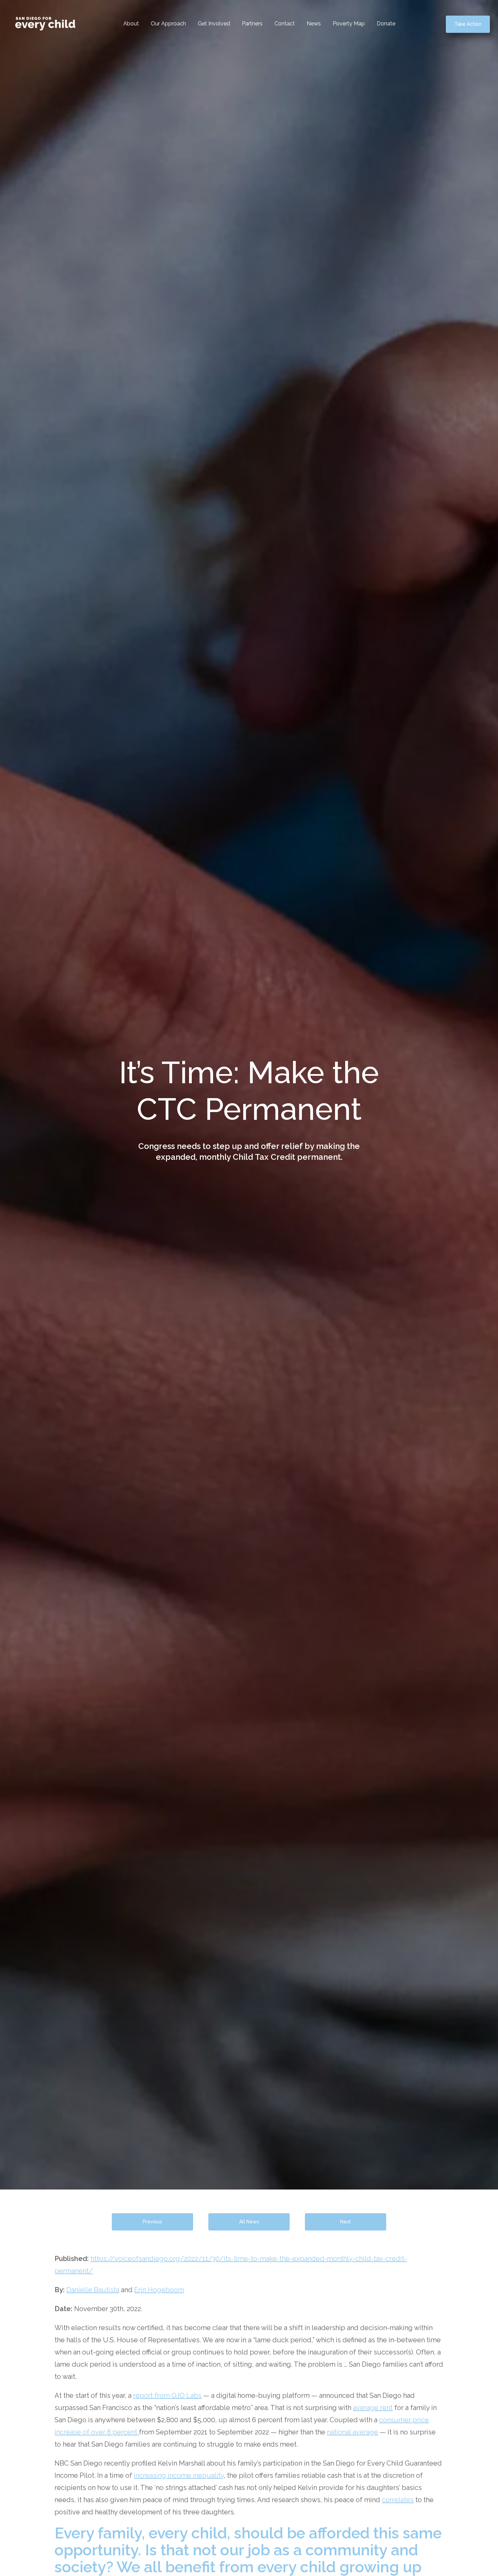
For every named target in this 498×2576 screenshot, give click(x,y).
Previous (152, 2222)
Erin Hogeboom (159, 2290)
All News (249, 2222)
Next (346, 2222)
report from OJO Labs (167, 2395)
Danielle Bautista (93, 2290)
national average (352, 2432)
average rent (373, 2408)
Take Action (468, 24)
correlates (398, 2500)
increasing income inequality (179, 2475)
